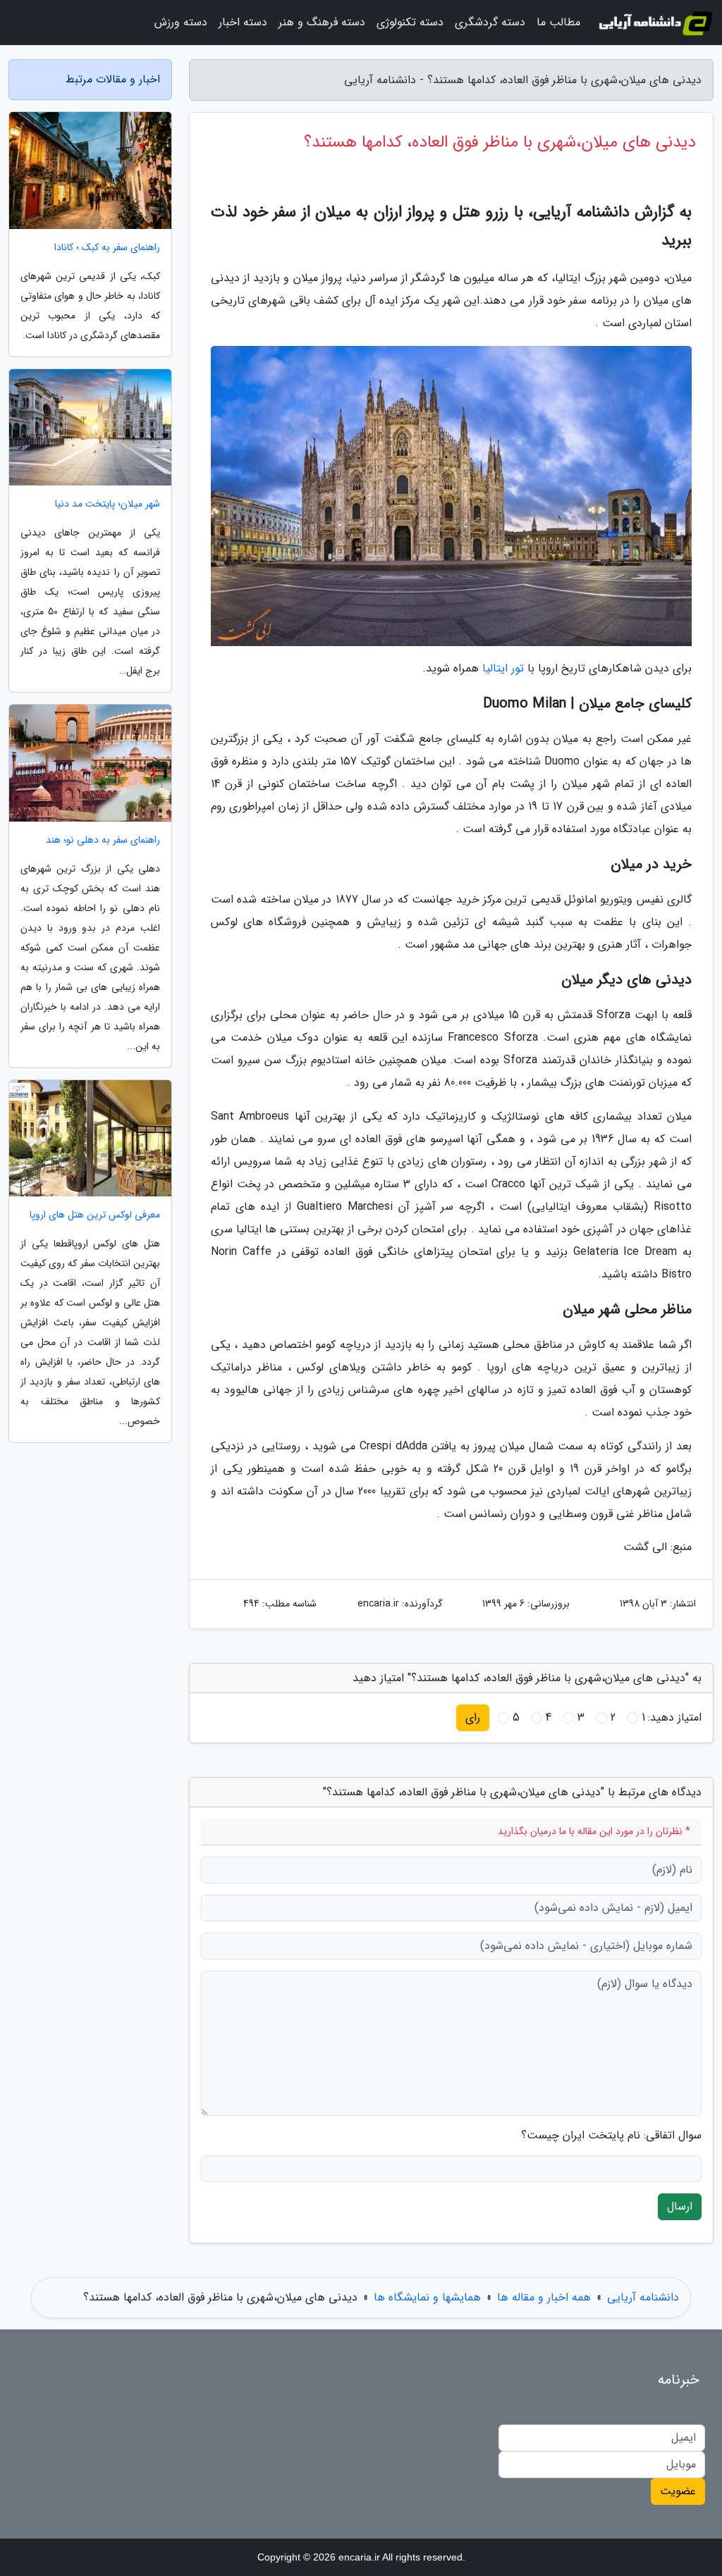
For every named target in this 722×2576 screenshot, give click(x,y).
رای (473, 1717)
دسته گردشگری (490, 22)
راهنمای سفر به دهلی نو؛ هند (103, 840)
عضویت (678, 2491)
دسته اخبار (243, 22)
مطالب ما (558, 22)
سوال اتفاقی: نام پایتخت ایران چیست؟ (611, 2136)
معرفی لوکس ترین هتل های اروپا (95, 1215)
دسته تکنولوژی (410, 22)
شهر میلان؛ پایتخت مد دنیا (108, 504)
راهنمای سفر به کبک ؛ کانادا (107, 248)
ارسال (680, 2206)
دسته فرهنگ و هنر (322, 22)
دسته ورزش (181, 22)
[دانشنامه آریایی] (655, 23)
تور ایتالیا (503, 668)
